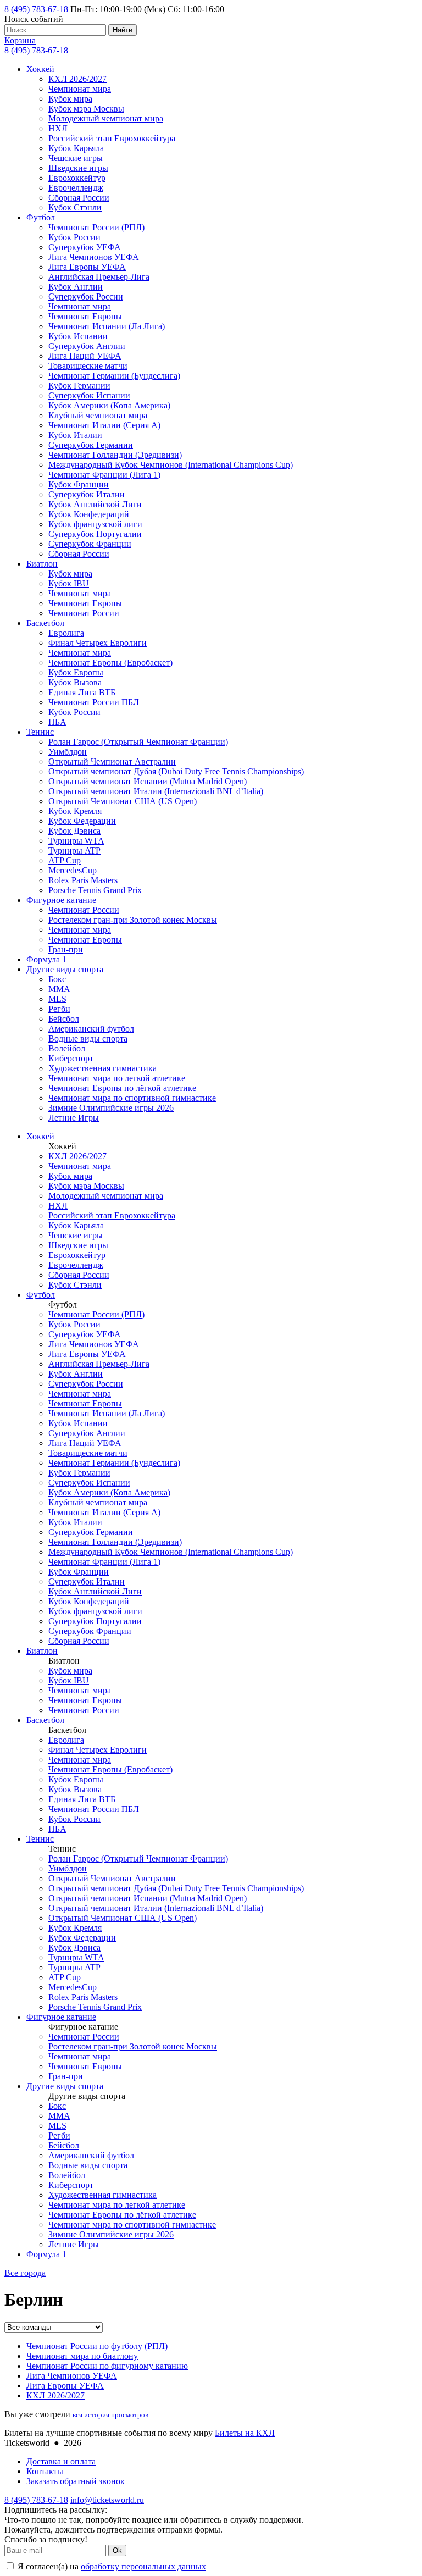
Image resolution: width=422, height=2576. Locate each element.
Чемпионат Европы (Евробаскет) (110, 663)
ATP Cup (65, 860)
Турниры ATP (74, 851)
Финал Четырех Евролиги (98, 643)
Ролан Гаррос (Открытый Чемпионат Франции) (138, 742)
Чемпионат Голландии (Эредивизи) (115, 455)
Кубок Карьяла (76, 148)
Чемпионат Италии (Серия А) (104, 425)
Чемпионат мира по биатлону (82, 2356)
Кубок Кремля (75, 811)
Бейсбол (64, 1019)
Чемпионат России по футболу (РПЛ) (97, 2346)
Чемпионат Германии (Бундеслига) (114, 376)
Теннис (40, 732)
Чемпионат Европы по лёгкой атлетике (122, 1088)
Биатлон (42, 564)
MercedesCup (73, 870)
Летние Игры (74, 1118)
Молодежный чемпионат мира (106, 118)
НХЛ (58, 128)
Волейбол (67, 1048)
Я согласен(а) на (111, 2566)
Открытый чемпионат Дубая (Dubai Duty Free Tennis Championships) (176, 771)
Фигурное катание (61, 900)
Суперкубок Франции (90, 544)
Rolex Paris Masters (83, 880)
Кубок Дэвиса (74, 831)
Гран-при (66, 949)
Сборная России (79, 198)
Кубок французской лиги (95, 524)
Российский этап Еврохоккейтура (112, 138)
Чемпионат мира (80, 89)
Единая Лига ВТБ (82, 692)
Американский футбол (91, 1029)
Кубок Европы (76, 672)
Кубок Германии (79, 386)
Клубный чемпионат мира (98, 415)
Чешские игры (76, 158)
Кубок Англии (76, 287)
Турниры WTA (76, 841)
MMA (59, 989)
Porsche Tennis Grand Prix (95, 890)
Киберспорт (71, 1058)
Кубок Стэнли (75, 207)
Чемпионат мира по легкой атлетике (117, 1078)
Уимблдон (68, 752)
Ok (117, 2550)
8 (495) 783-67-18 (36, 9)
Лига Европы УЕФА (87, 267)
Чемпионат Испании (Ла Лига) (107, 326)
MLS (57, 999)
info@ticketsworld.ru (107, 2500)
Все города (25, 2273)
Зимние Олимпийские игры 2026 (111, 1108)
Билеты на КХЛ (245, 2433)
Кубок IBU (69, 583)
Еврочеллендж (76, 188)
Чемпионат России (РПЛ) (96, 227)
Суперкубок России (86, 297)
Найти (123, 30)
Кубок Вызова (75, 682)
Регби (59, 1009)
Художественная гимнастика (102, 1068)
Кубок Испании (78, 336)
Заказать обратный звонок (76, 2481)
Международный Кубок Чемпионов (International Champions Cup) (171, 465)
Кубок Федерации (82, 821)
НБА (57, 722)
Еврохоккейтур (77, 178)
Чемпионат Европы (85, 316)
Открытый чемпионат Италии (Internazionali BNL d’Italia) (156, 791)
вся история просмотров (110, 2415)
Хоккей (40, 69)
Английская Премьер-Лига (99, 277)
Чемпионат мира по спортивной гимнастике (132, 1098)
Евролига (66, 633)
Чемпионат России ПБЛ (94, 702)
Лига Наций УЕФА (85, 356)
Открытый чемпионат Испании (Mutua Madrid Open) (148, 781)
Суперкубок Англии (87, 346)
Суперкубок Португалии (95, 534)
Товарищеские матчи (88, 366)
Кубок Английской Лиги (95, 504)
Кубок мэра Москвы (86, 109)
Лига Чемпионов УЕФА (94, 257)
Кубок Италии (75, 435)
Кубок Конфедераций (89, 514)
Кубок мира (70, 99)
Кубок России (74, 237)
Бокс (57, 979)
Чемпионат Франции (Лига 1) (104, 475)
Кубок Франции (79, 484)
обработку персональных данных (143, 2566)
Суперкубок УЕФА (85, 247)
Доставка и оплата (61, 2461)
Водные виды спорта (88, 1038)
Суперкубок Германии (91, 445)
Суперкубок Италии (87, 494)
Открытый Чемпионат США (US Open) (123, 801)
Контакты (45, 2471)
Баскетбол (45, 623)
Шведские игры (78, 168)
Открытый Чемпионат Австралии (112, 761)
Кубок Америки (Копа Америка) (109, 405)
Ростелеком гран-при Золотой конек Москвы (133, 920)
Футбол (41, 217)
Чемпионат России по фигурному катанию (107, 2366)
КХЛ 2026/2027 (77, 79)
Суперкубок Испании (89, 395)
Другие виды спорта (65, 969)
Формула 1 (46, 959)
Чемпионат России (84, 613)
